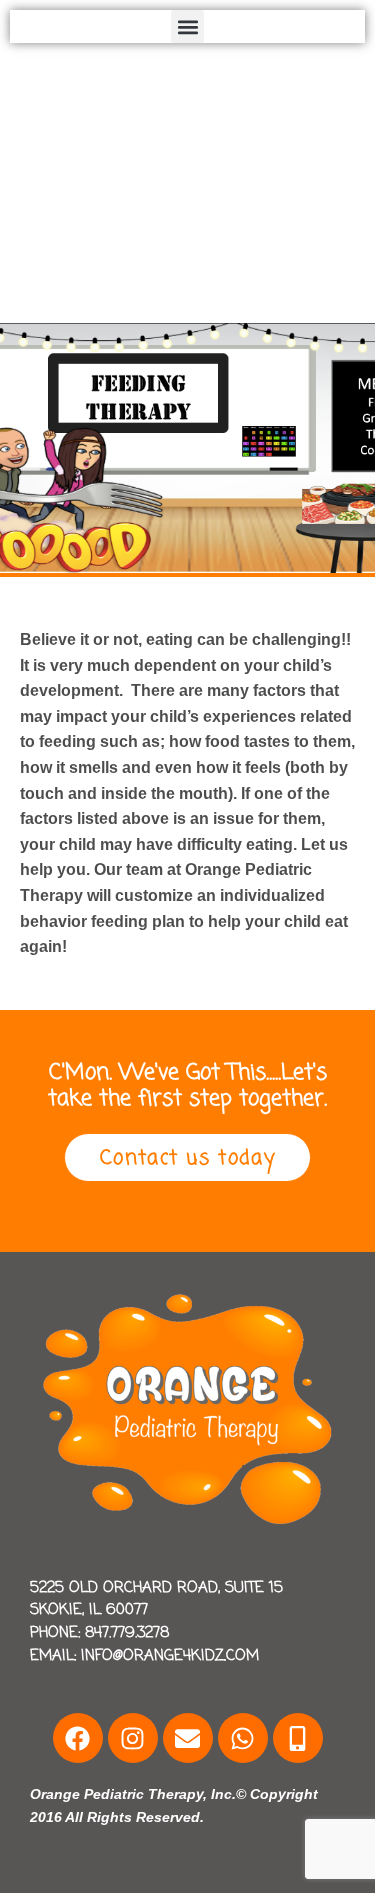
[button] (187, 26)
